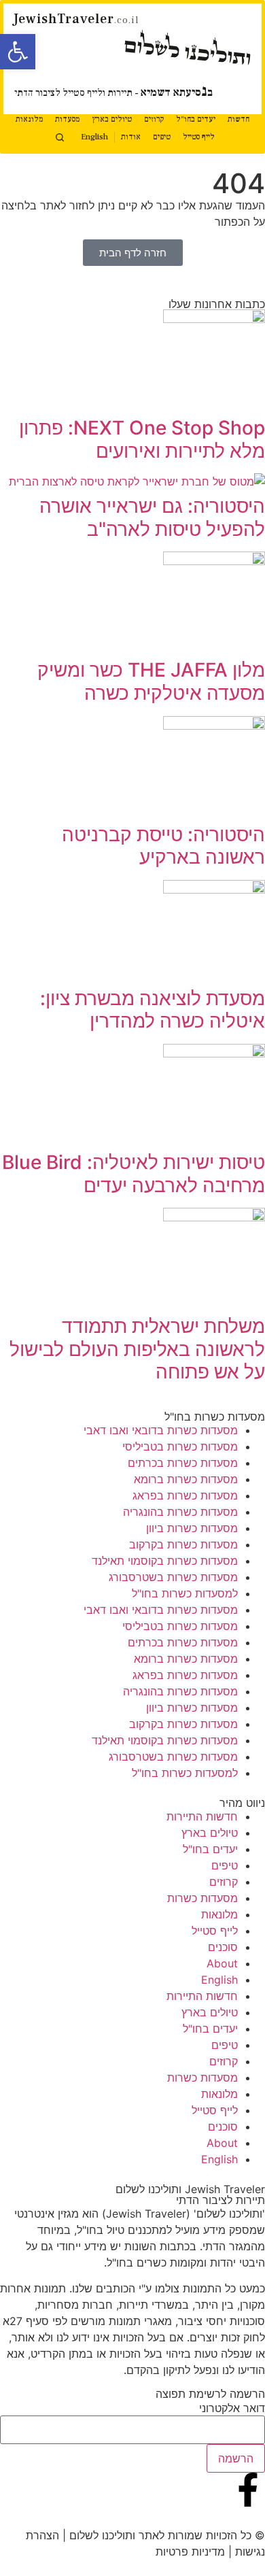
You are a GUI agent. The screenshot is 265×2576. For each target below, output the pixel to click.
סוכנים (223, 1947)
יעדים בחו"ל (196, 119)
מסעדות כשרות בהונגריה (180, 1512)
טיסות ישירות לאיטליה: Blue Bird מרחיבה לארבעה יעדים (134, 1174)
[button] (18, 52)
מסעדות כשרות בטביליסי (180, 1446)
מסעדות (67, 119)
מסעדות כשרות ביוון (192, 1528)
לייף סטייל (199, 137)
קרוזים (154, 119)
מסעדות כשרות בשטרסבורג (173, 1577)
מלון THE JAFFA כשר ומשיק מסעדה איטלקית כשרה (151, 681)
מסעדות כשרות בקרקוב (183, 1544)
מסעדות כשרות (202, 1898)
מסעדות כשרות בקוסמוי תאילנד (165, 1561)
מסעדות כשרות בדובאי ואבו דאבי (161, 1430)
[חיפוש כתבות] (60, 137)
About (222, 1963)
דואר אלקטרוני (232, 2408)
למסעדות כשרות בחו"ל (185, 1593)
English (94, 137)
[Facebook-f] (248, 2490)
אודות (131, 137)
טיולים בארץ (112, 119)
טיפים (162, 137)
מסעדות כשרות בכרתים (183, 1463)
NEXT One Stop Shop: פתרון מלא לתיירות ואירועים (142, 439)
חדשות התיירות (202, 1816)
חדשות (238, 119)
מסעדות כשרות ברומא (186, 1479)
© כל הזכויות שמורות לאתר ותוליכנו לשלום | (162, 2535)
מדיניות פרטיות (190, 2552)
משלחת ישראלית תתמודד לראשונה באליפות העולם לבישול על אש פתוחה (137, 1349)
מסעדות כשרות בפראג (185, 1495)
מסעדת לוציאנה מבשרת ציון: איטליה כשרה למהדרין (153, 1010)
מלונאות (29, 119)
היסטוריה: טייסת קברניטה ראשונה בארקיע (163, 846)
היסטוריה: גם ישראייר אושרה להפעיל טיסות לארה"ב (152, 518)
